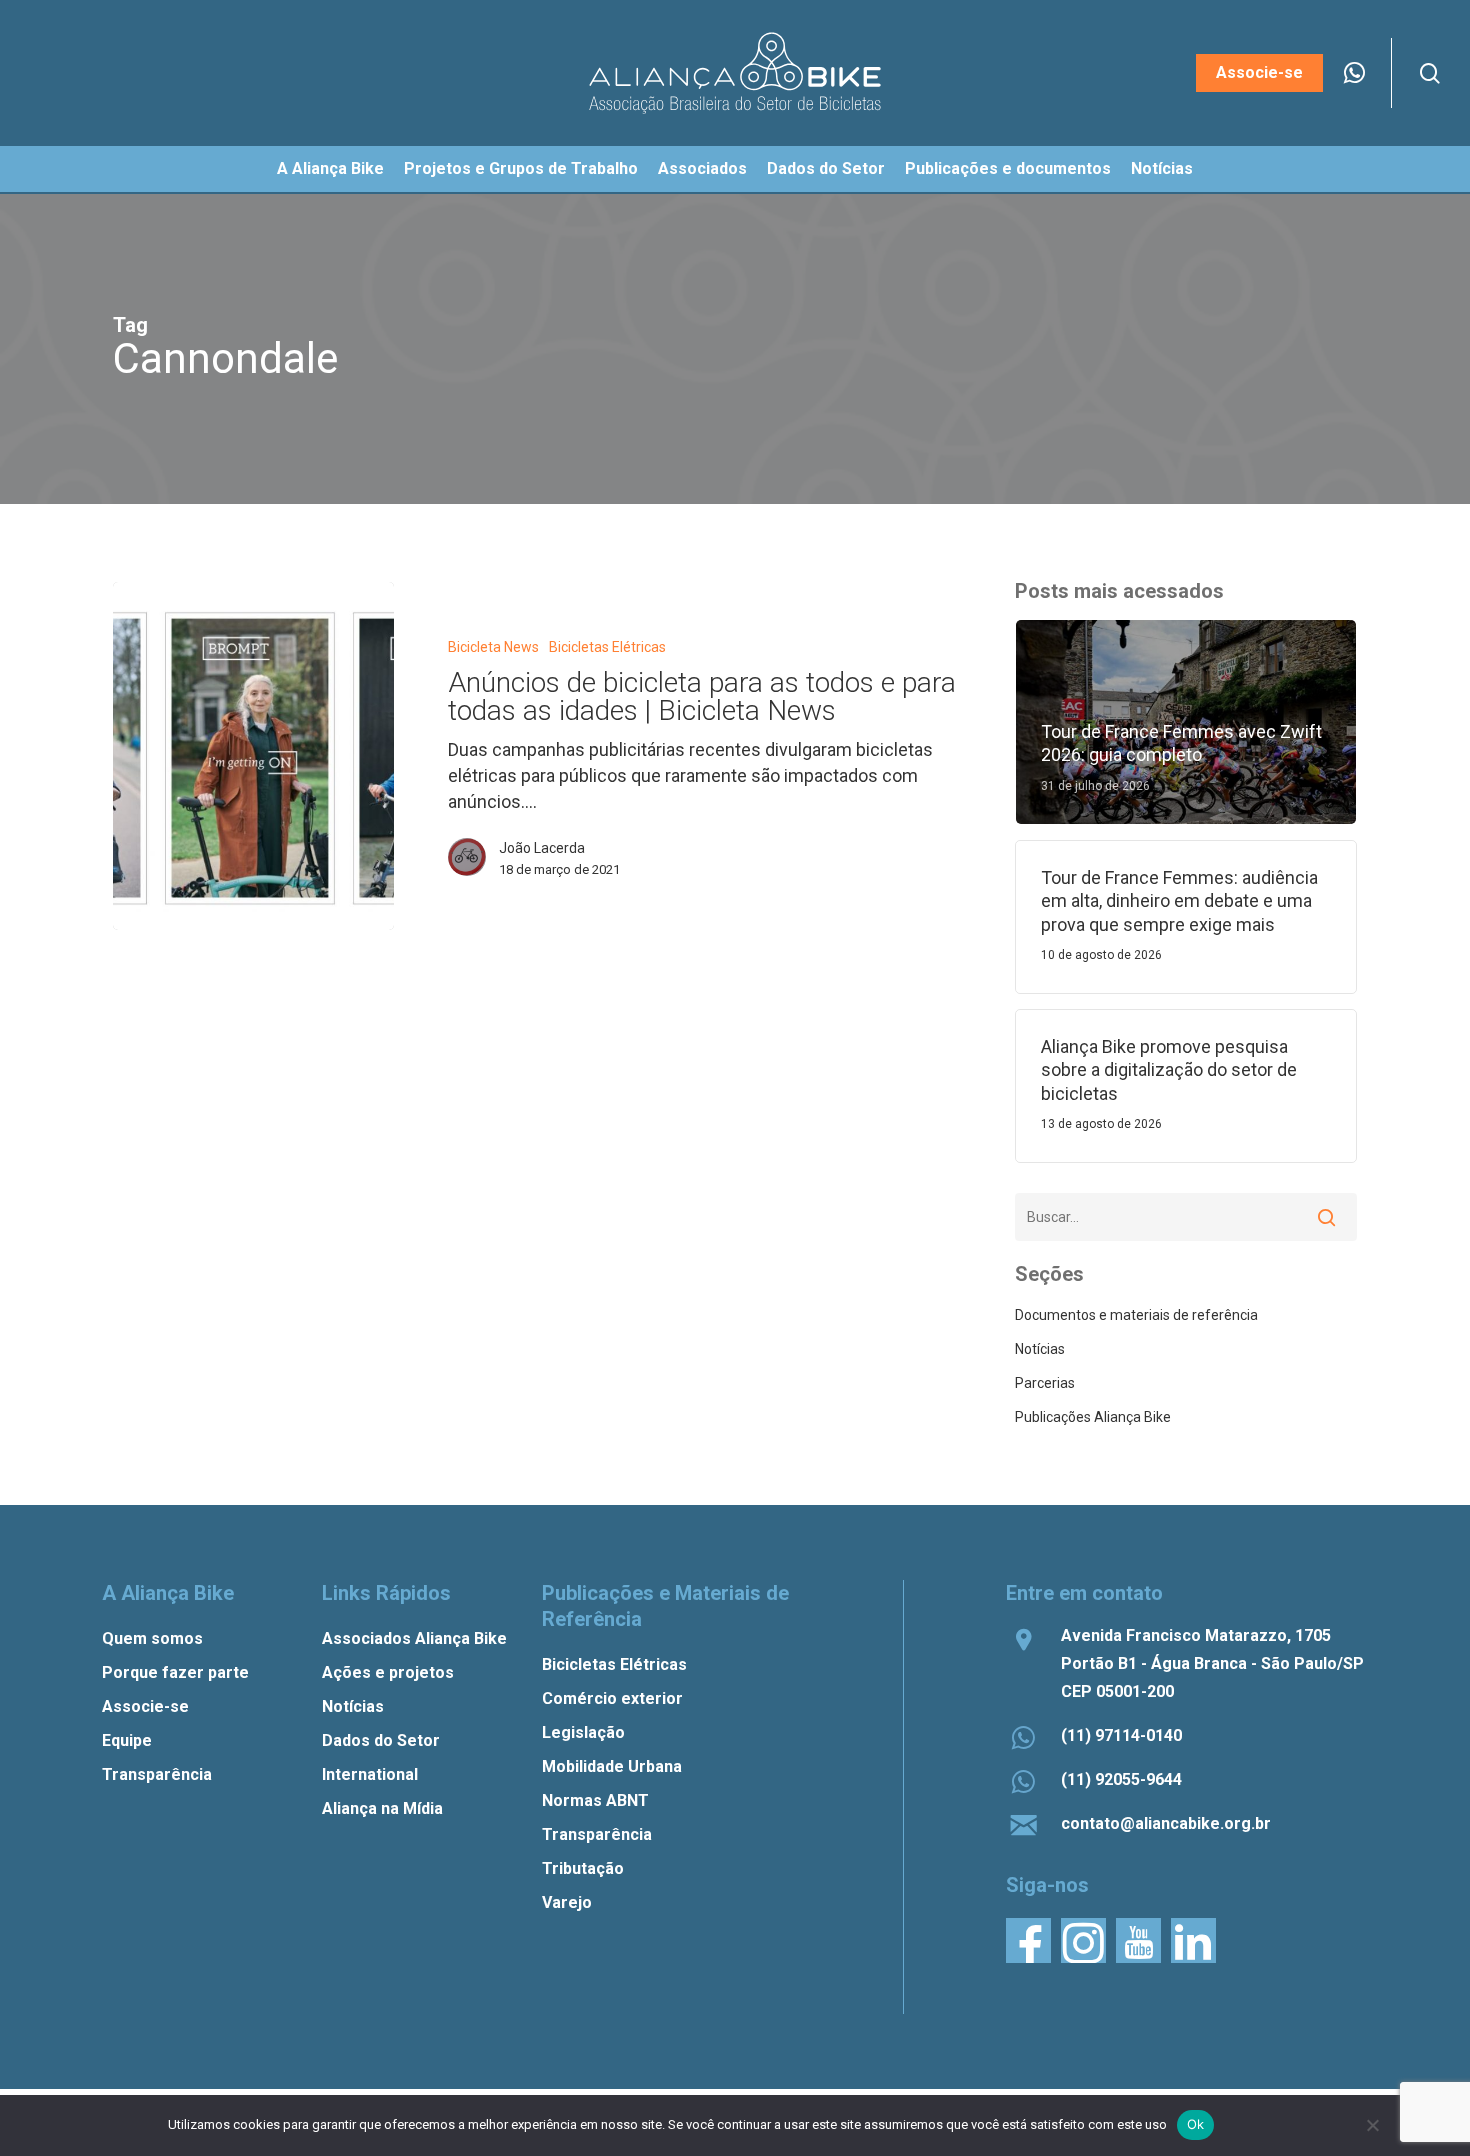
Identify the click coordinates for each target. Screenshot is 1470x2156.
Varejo (567, 1902)
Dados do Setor (381, 1740)
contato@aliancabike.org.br (1166, 1823)
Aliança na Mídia (382, 1808)
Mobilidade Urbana (612, 1766)
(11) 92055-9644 (1121, 1779)
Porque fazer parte (175, 1672)
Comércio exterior (612, 1698)
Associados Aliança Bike (414, 1638)
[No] (1372, 2125)
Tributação (583, 1868)
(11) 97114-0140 (1121, 1735)
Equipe (127, 1740)
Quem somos (152, 1638)
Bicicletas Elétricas (607, 647)
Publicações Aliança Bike (1093, 1417)
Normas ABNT (595, 1800)
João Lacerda (542, 848)
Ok (1196, 2124)
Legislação (583, 1732)
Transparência (157, 1774)
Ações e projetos (388, 1672)
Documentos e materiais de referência (1136, 1315)
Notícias (1040, 1349)
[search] (1430, 73)
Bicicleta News (493, 647)
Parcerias (1045, 1383)
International (370, 1774)
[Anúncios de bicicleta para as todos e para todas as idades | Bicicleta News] (253, 756)
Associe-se (145, 1706)
